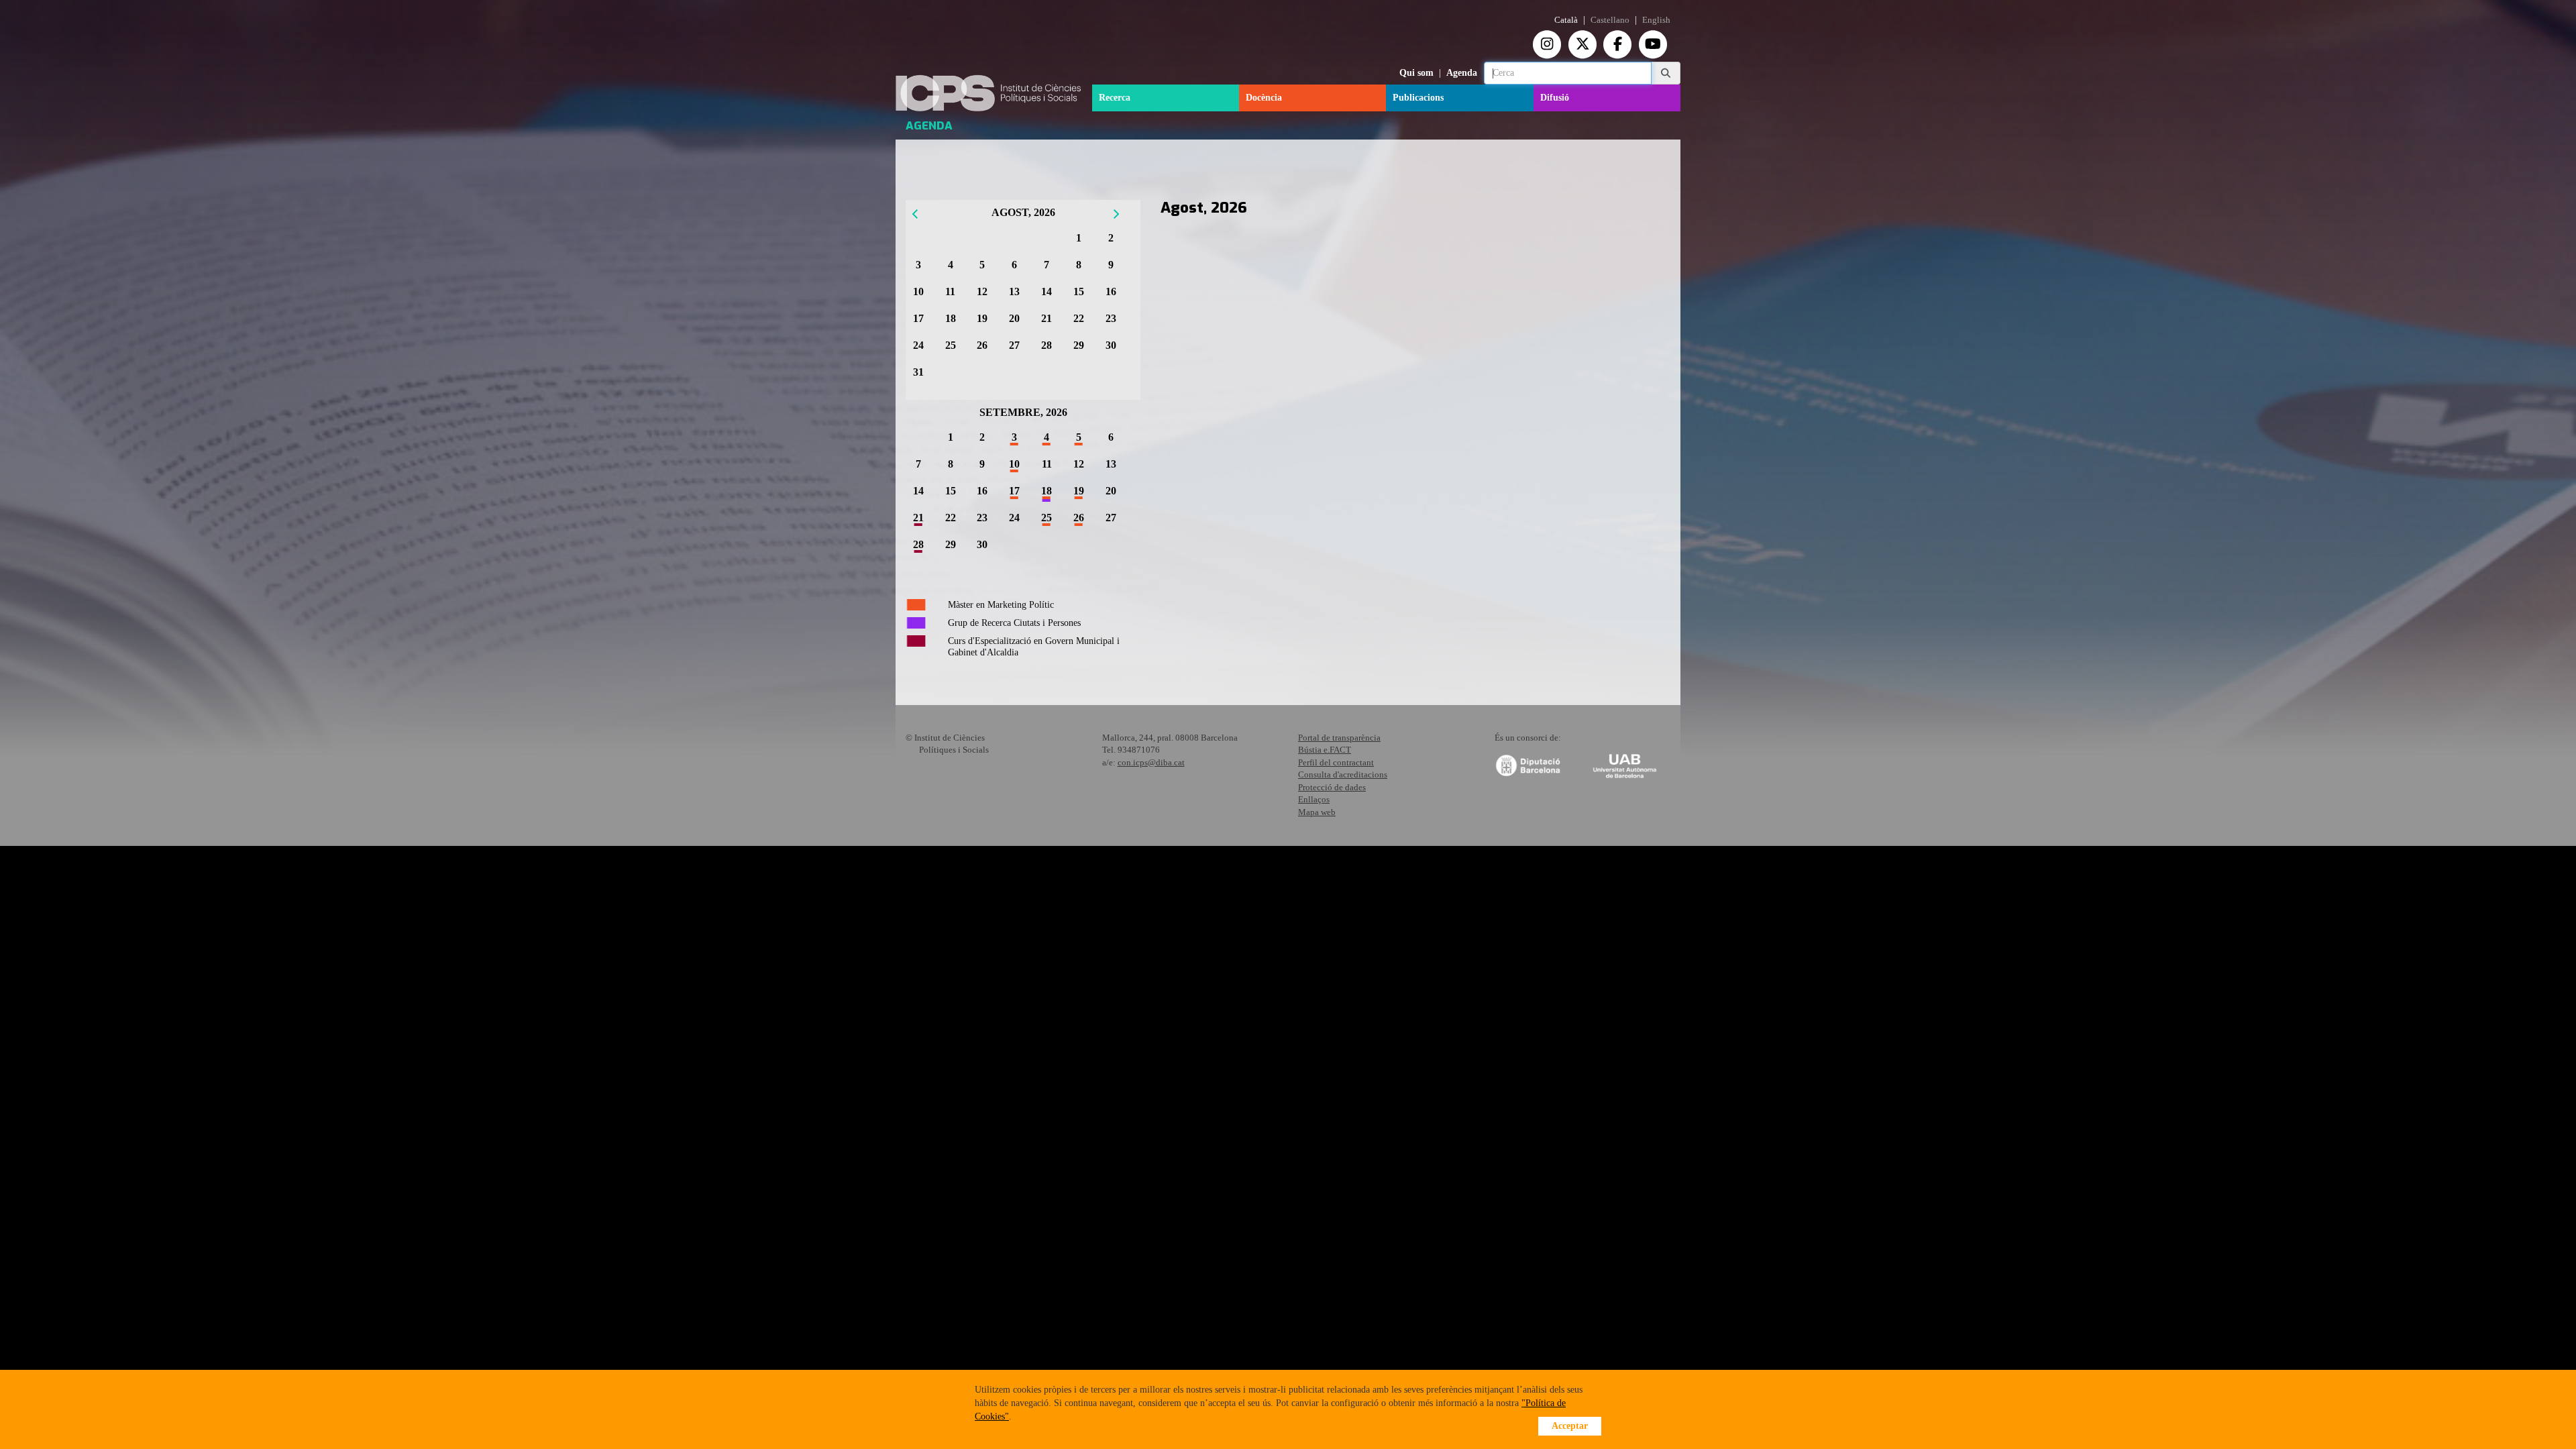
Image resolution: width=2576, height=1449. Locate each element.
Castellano (1610, 20)
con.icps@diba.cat (1151, 762)
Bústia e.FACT (1325, 750)
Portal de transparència (1339, 738)
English (1656, 20)
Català (1566, 20)
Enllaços (1314, 799)
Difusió (1555, 98)
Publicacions (1418, 98)
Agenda (1462, 73)
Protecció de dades (1332, 787)
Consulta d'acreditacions (1343, 774)
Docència (1264, 98)
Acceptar (1570, 1426)
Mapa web (1317, 812)
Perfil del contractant (1336, 762)
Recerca (1115, 98)
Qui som (1416, 73)
